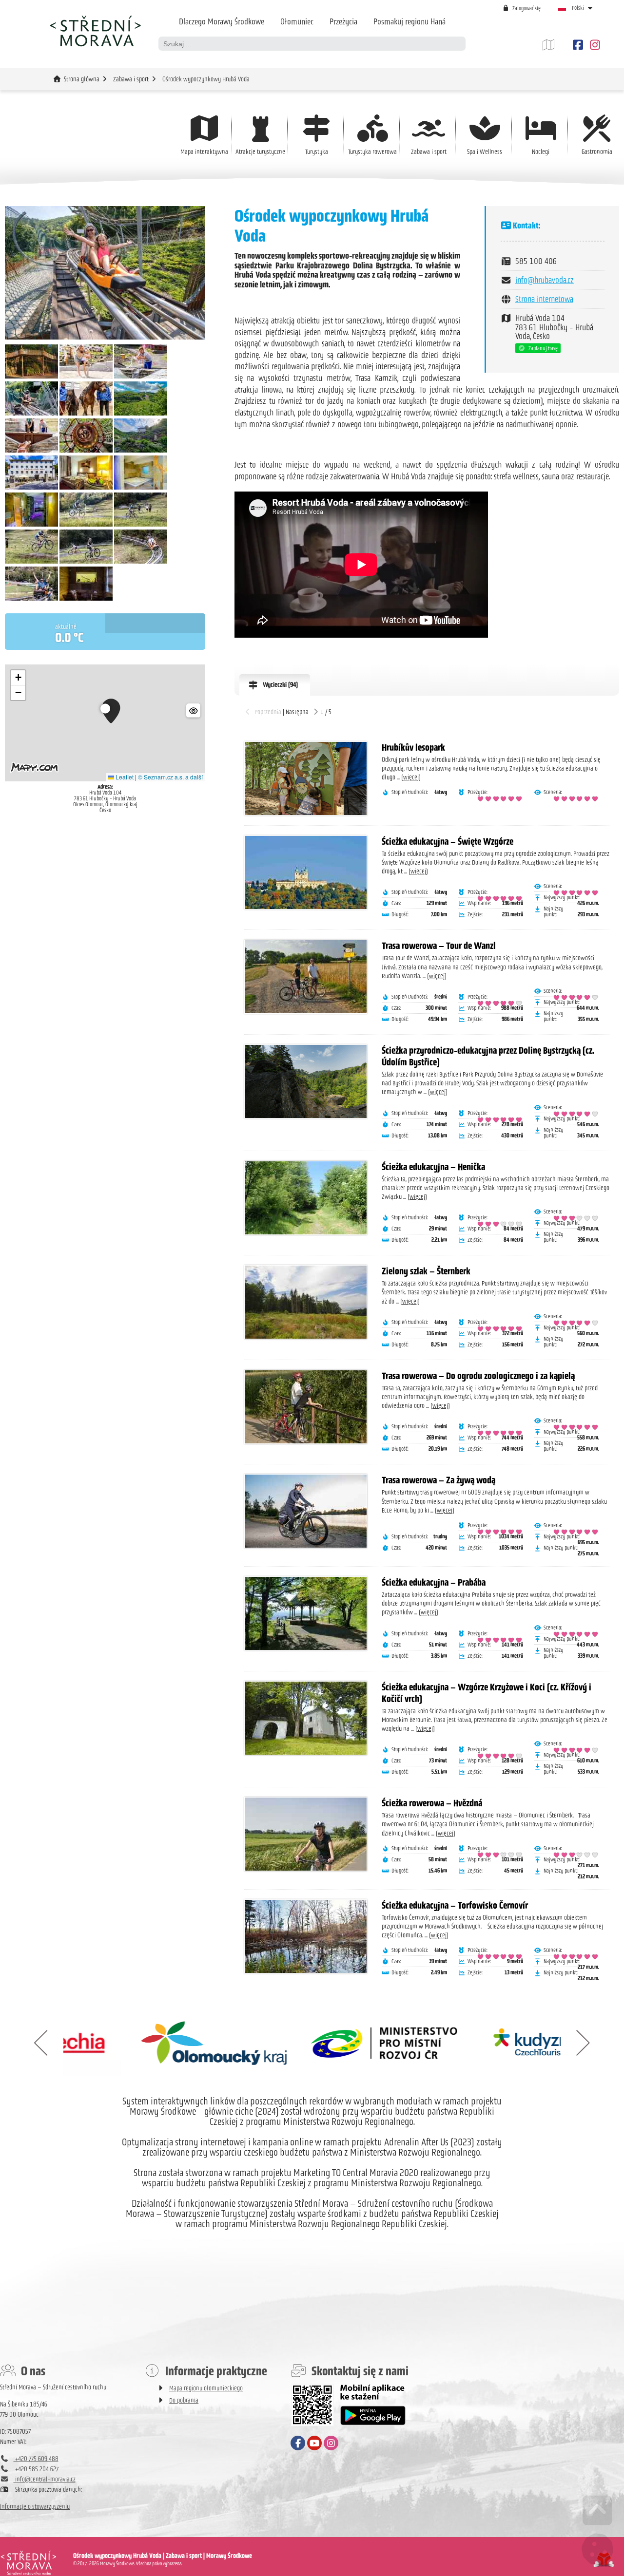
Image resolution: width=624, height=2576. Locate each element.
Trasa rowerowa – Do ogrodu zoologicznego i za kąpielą (478, 1376)
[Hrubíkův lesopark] (306, 778)
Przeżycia (343, 21)
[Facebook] (578, 45)
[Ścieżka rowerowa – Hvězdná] (306, 1834)
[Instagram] (594, 45)
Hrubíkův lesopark (413, 747)
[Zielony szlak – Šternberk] (306, 1302)
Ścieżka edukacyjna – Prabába (434, 1582)
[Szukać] (458, 44)
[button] (521, 8)
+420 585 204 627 (36, 2469)
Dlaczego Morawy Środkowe (222, 21)
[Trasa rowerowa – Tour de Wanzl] (306, 977)
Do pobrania (184, 2400)
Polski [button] (578, 8)
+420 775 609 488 (36, 2459)
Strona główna (95, 31)
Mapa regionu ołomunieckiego (206, 2388)
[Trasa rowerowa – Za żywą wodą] (306, 1511)
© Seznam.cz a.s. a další (170, 777)
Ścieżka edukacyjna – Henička (433, 1167)
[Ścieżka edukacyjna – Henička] (306, 1198)
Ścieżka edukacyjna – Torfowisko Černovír (455, 1905)
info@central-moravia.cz (45, 2479)
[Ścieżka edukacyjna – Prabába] (306, 1613)
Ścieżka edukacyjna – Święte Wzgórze (448, 841)
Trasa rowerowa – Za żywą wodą (439, 1480)
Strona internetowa (544, 299)
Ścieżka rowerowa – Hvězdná (432, 1803)
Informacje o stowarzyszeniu (35, 2507)
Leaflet (124, 777)
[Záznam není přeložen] (31, 376)
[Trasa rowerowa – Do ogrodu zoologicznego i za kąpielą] (306, 1407)
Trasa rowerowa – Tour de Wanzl (439, 946)
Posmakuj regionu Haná (409, 21)
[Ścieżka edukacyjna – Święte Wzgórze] (306, 872)
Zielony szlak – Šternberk (426, 1271)
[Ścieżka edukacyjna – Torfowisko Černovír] (306, 1936)
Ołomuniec (297, 21)
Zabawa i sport (131, 79)
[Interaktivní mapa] (556, 45)
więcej (411, 777)
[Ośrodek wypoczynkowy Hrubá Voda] (105, 273)
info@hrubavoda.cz (545, 280)
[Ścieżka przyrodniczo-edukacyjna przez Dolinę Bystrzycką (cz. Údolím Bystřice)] (306, 1081)
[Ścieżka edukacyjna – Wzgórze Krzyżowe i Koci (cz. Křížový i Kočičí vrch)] (306, 1718)
